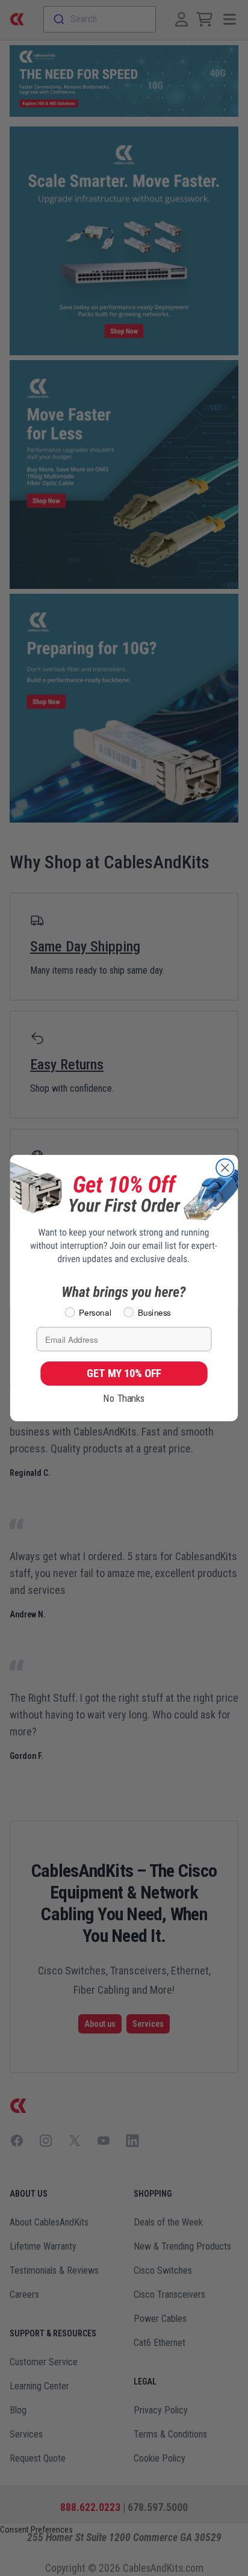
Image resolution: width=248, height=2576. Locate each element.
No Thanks (124, 1398)
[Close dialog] (225, 1168)
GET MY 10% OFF (124, 1373)
